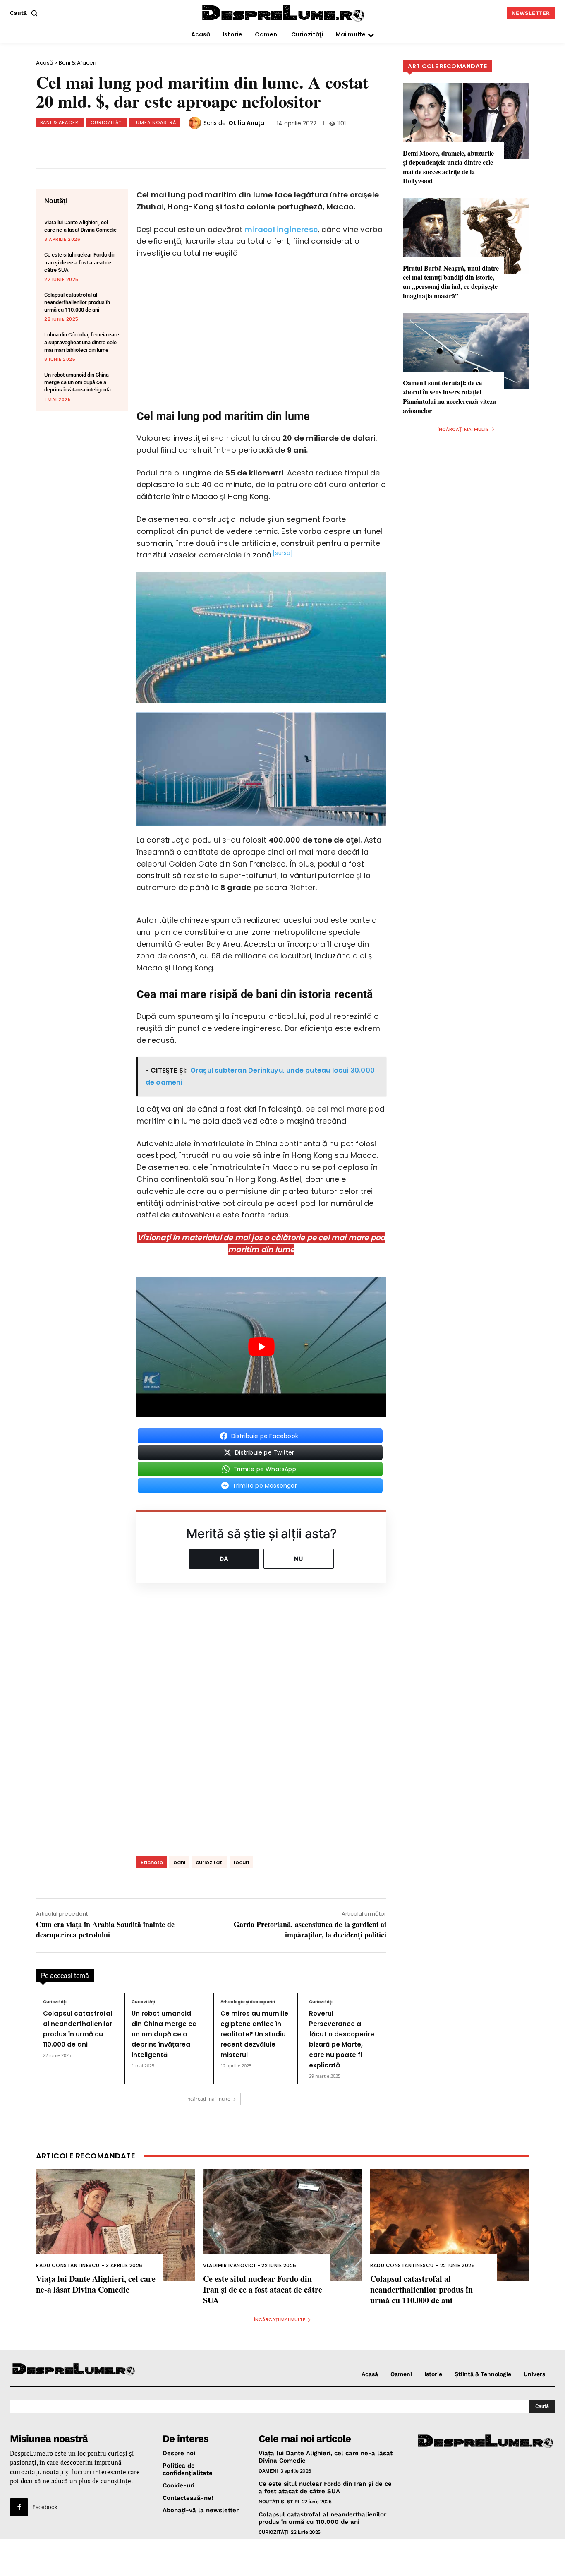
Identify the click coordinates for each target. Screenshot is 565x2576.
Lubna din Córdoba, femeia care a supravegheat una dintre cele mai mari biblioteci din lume (82, 342)
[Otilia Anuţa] (196, 123)
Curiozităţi (107, 122)
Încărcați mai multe (208, 2099)
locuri (241, 1862)
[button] (25, 13)
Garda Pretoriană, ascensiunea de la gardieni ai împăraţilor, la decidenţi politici (310, 1929)
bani (179, 1862)
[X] (122, 143)
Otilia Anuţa (246, 123)
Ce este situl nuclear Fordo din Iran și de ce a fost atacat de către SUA (80, 262)
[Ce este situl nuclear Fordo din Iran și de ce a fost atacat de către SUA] (282, 2225)
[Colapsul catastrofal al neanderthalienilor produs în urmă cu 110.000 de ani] (450, 2225)
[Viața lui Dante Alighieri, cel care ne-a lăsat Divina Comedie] (115, 2225)
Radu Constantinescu (68, 2265)
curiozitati (209, 1862)
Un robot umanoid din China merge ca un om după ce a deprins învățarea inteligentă (78, 382)
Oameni (268, 2471)
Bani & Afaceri (78, 63)
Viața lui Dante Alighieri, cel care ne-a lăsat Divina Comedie (96, 2284)
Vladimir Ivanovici (229, 2265)
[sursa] (283, 553)
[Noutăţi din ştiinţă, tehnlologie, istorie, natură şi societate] (74, 2370)
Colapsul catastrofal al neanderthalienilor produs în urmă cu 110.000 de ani (77, 302)
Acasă (45, 63)
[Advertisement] (282, 2557)
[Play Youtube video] (261, 1347)
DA (224, 1559)
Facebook (45, 2507)
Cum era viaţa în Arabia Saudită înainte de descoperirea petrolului (105, 1929)
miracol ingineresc (281, 229)
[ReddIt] (177, 143)
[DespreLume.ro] (284, 14)
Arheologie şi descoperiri (248, 2002)
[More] (232, 143)
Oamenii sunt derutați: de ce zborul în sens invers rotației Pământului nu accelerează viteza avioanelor (449, 396)
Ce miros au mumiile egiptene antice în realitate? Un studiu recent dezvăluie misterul (254, 2034)
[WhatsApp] (150, 143)
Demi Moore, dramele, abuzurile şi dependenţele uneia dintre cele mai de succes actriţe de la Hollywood (448, 167)
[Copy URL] (204, 143)
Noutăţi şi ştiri (279, 2502)
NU (299, 1559)
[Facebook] (95, 143)
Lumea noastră (155, 122)
